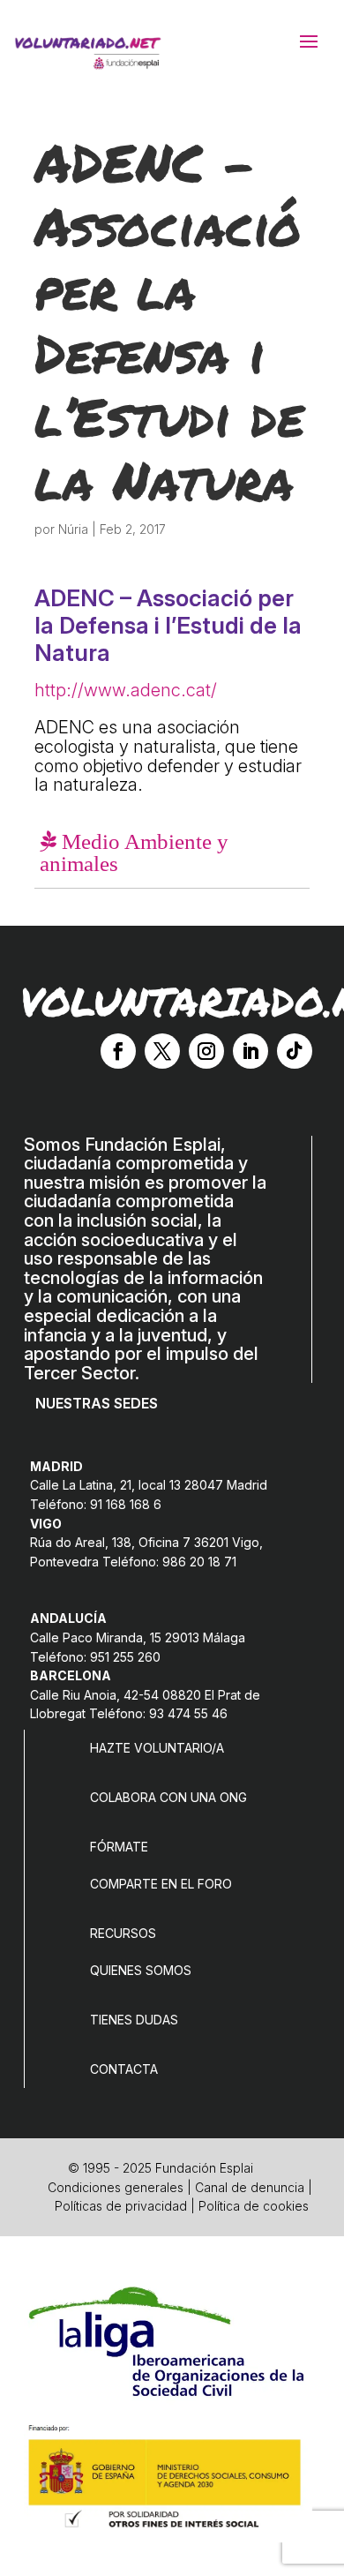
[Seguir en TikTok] (295, 1051)
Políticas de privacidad (121, 2206)
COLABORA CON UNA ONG (168, 1797)
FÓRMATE (119, 1847)
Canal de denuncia (250, 2187)
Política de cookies (254, 2206)
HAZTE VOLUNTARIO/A (157, 1748)
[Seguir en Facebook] (118, 1051)
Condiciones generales (116, 2187)
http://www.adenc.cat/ (126, 690)
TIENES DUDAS (134, 2020)
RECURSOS (123, 1933)
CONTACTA (124, 2069)
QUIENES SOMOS (141, 1970)
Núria (73, 529)
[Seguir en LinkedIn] (251, 1051)
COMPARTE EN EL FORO (161, 1884)
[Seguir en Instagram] (206, 1051)
